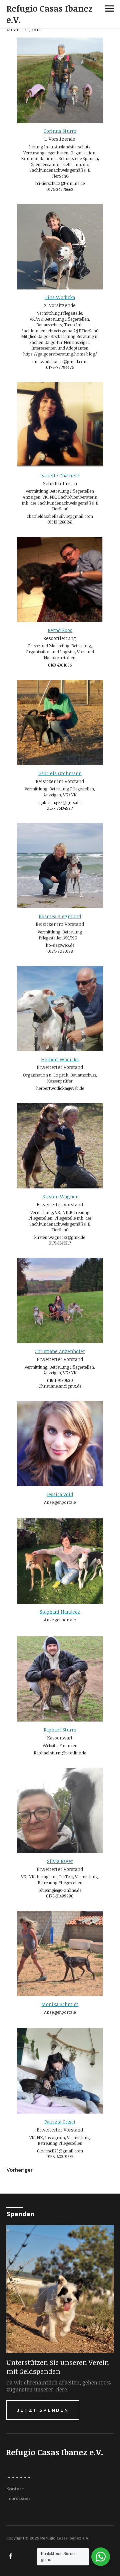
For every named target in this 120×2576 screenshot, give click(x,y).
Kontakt (15, 2489)
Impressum (18, 2498)
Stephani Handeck (60, 1612)
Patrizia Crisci (60, 2122)
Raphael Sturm (60, 1730)
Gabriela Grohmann (60, 773)
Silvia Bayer (60, 1861)
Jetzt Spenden (43, 2410)
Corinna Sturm (60, 131)
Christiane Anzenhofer (60, 1351)
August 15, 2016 (24, 30)
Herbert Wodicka (60, 1059)
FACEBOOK (11, 2556)
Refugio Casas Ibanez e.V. (49, 14)
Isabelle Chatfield (60, 476)
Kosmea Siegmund (60, 916)
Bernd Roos (60, 630)
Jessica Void (60, 1494)
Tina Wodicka (60, 297)
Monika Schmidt (60, 2004)
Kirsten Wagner (60, 1197)
